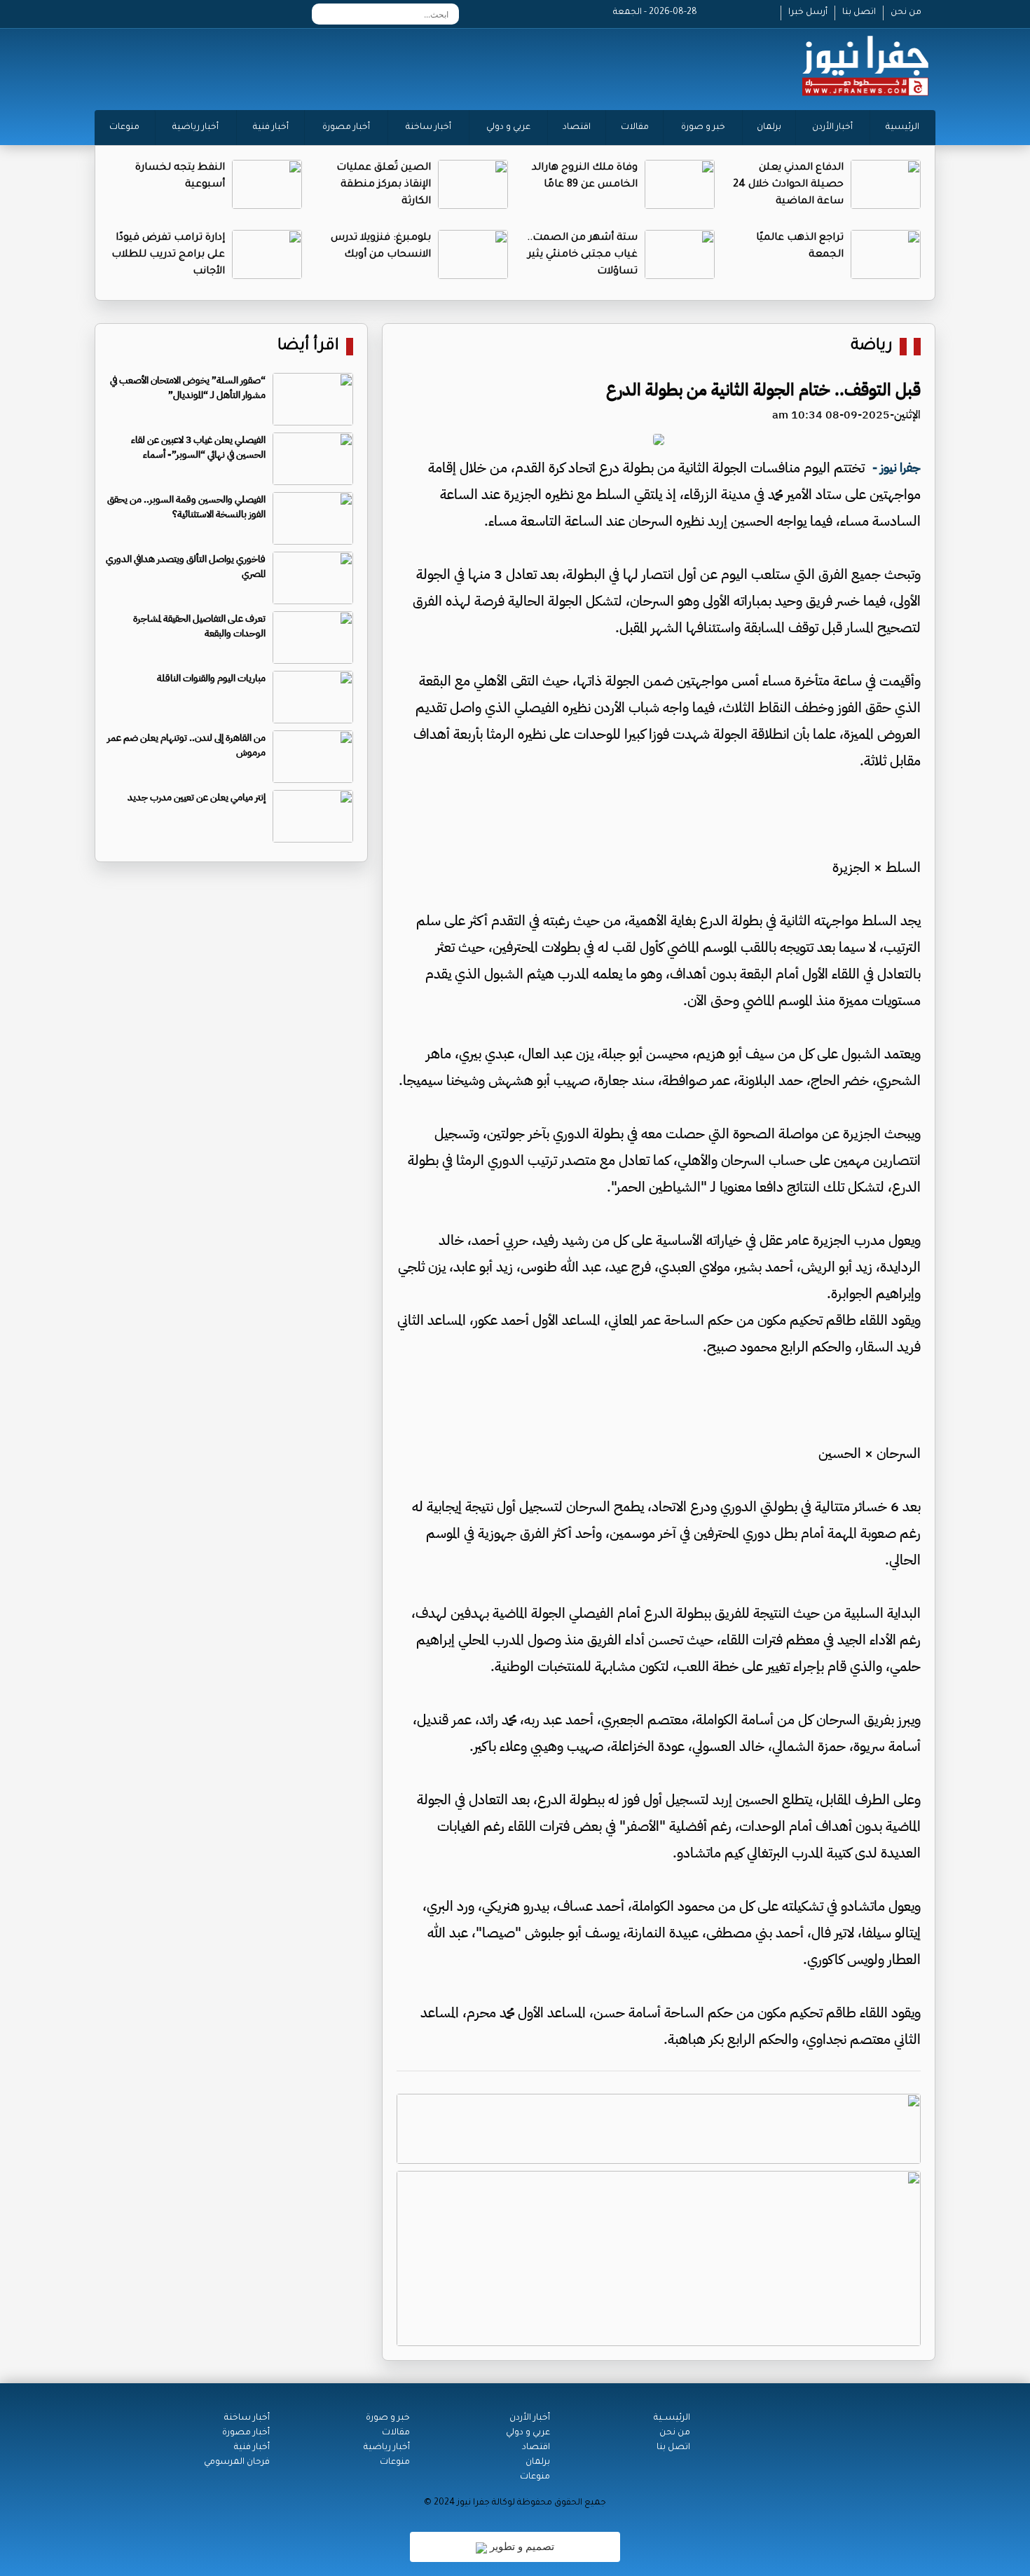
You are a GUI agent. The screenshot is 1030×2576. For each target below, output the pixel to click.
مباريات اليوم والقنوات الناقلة (211, 678)
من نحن (906, 13)
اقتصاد (577, 128)
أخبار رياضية (195, 128)
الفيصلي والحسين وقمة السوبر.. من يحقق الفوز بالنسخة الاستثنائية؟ (186, 507)
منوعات (124, 128)
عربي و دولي (508, 128)
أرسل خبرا (808, 13)
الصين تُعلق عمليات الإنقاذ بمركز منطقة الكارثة (384, 185)
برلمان (769, 128)
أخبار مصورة (346, 128)
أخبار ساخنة (428, 128)
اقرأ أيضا (308, 347)
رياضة (872, 347)
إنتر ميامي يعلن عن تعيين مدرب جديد (197, 797)
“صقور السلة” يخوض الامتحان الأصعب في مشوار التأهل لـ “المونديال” (188, 388)
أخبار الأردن (832, 128)
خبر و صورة (703, 128)
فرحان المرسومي (237, 2462)
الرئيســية (672, 2418)
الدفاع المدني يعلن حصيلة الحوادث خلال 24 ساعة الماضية (788, 185)
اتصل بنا (859, 13)
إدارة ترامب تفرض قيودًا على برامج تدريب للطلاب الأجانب (168, 255)
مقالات (635, 128)
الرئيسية (902, 128)
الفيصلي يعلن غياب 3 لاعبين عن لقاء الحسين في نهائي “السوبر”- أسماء (198, 447)
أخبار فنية (271, 128)
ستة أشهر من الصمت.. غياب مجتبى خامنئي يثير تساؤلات (582, 255)
